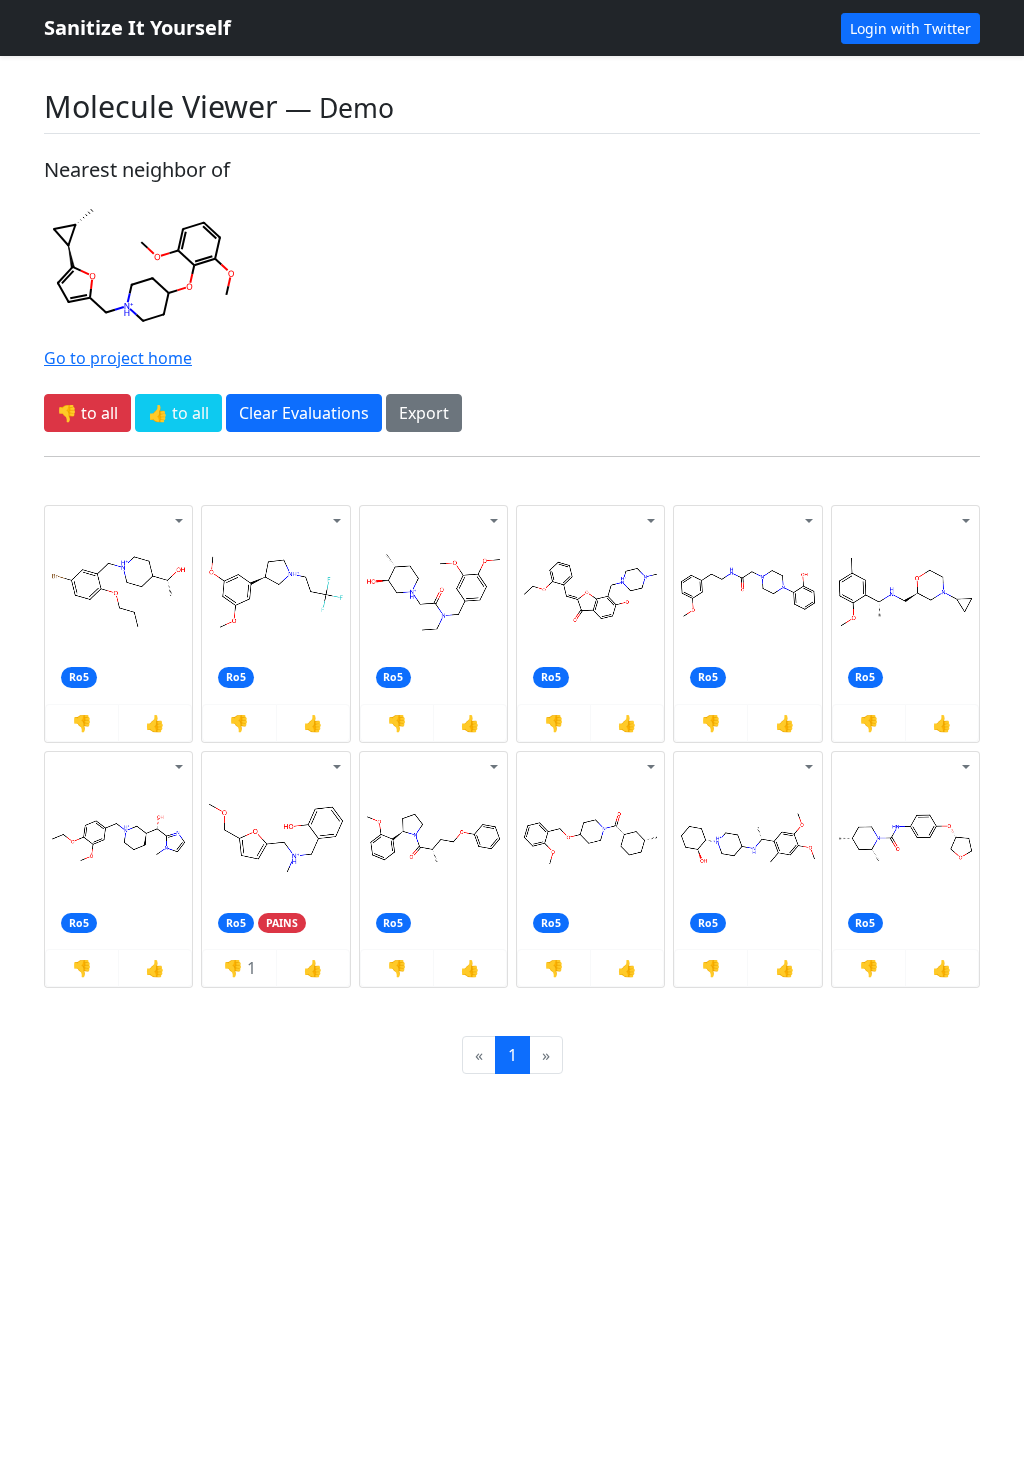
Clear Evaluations (304, 413)
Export (424, 413)
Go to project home (118, 358)
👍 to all (178, 413)
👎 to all (87, 413)
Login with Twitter (910, 28)
